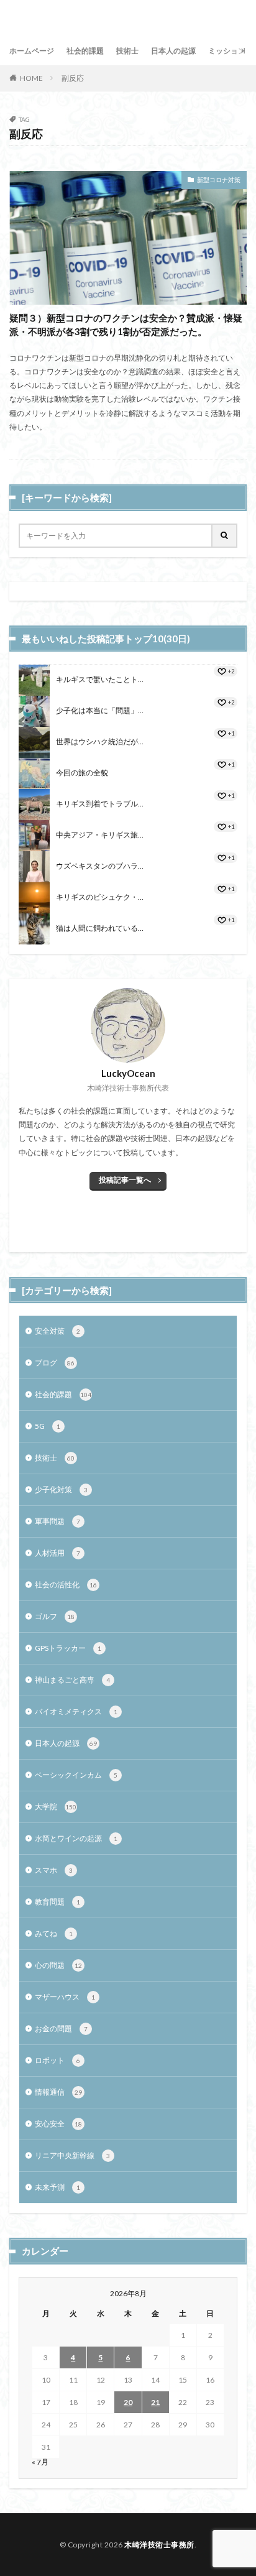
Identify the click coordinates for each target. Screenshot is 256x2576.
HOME (31, 78)
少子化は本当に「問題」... (100, 710)
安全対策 (57, 1331)
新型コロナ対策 (219, 180)
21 (155, 2402)
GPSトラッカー (68, 1648)
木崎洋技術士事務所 (159, 2545)
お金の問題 (61, 2029)
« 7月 (40, 2462)
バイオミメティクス (76, 1711)
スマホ (54, 1870)
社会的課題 (85, 51)
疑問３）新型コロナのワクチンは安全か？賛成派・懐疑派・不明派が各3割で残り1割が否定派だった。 (126, 325)
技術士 (127, 51)
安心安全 (58, 2124)
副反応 (73, 78)
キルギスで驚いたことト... (100, 679)
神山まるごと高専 (72, 1680)
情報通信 (58, 2092)
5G (48, 1426)
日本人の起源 (173, 51)
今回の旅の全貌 (82, 773)
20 (128, 2402)
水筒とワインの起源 (76, 1838)
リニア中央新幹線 (72, 2155)
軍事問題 (57, 1521)
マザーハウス (65, 1997)
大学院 (56, 1807)
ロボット (57, 2060)
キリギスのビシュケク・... (100, 897)
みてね (54, 1933)
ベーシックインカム (76, 1775)
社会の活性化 (66, 1585)
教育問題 (57, 1902)
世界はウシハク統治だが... (100, 741)
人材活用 (57, 1553)
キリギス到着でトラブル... (100, 804)
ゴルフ (55, 1616)
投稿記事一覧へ (125, 1180)
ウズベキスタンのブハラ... (100, 866)
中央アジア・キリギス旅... (100, 835)
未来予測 (57, 2187)
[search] (225, 536)
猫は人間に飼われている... (100, 928)
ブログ (55, 1363)
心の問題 (58, 1965)
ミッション (227, 51)
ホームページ (32, 51)
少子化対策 (61, 1489)
